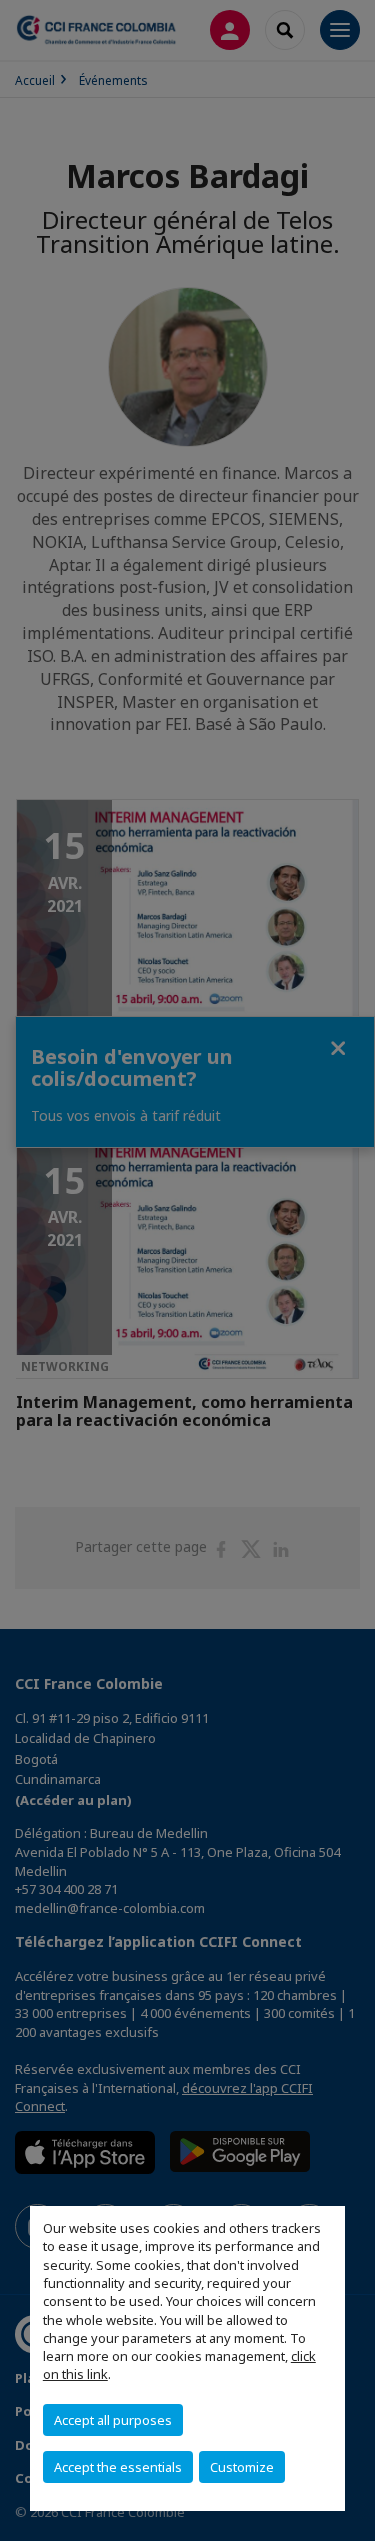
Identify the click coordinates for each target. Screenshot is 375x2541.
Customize (242, 2467)
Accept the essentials (118, 2467)
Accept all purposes (113, 2420)
